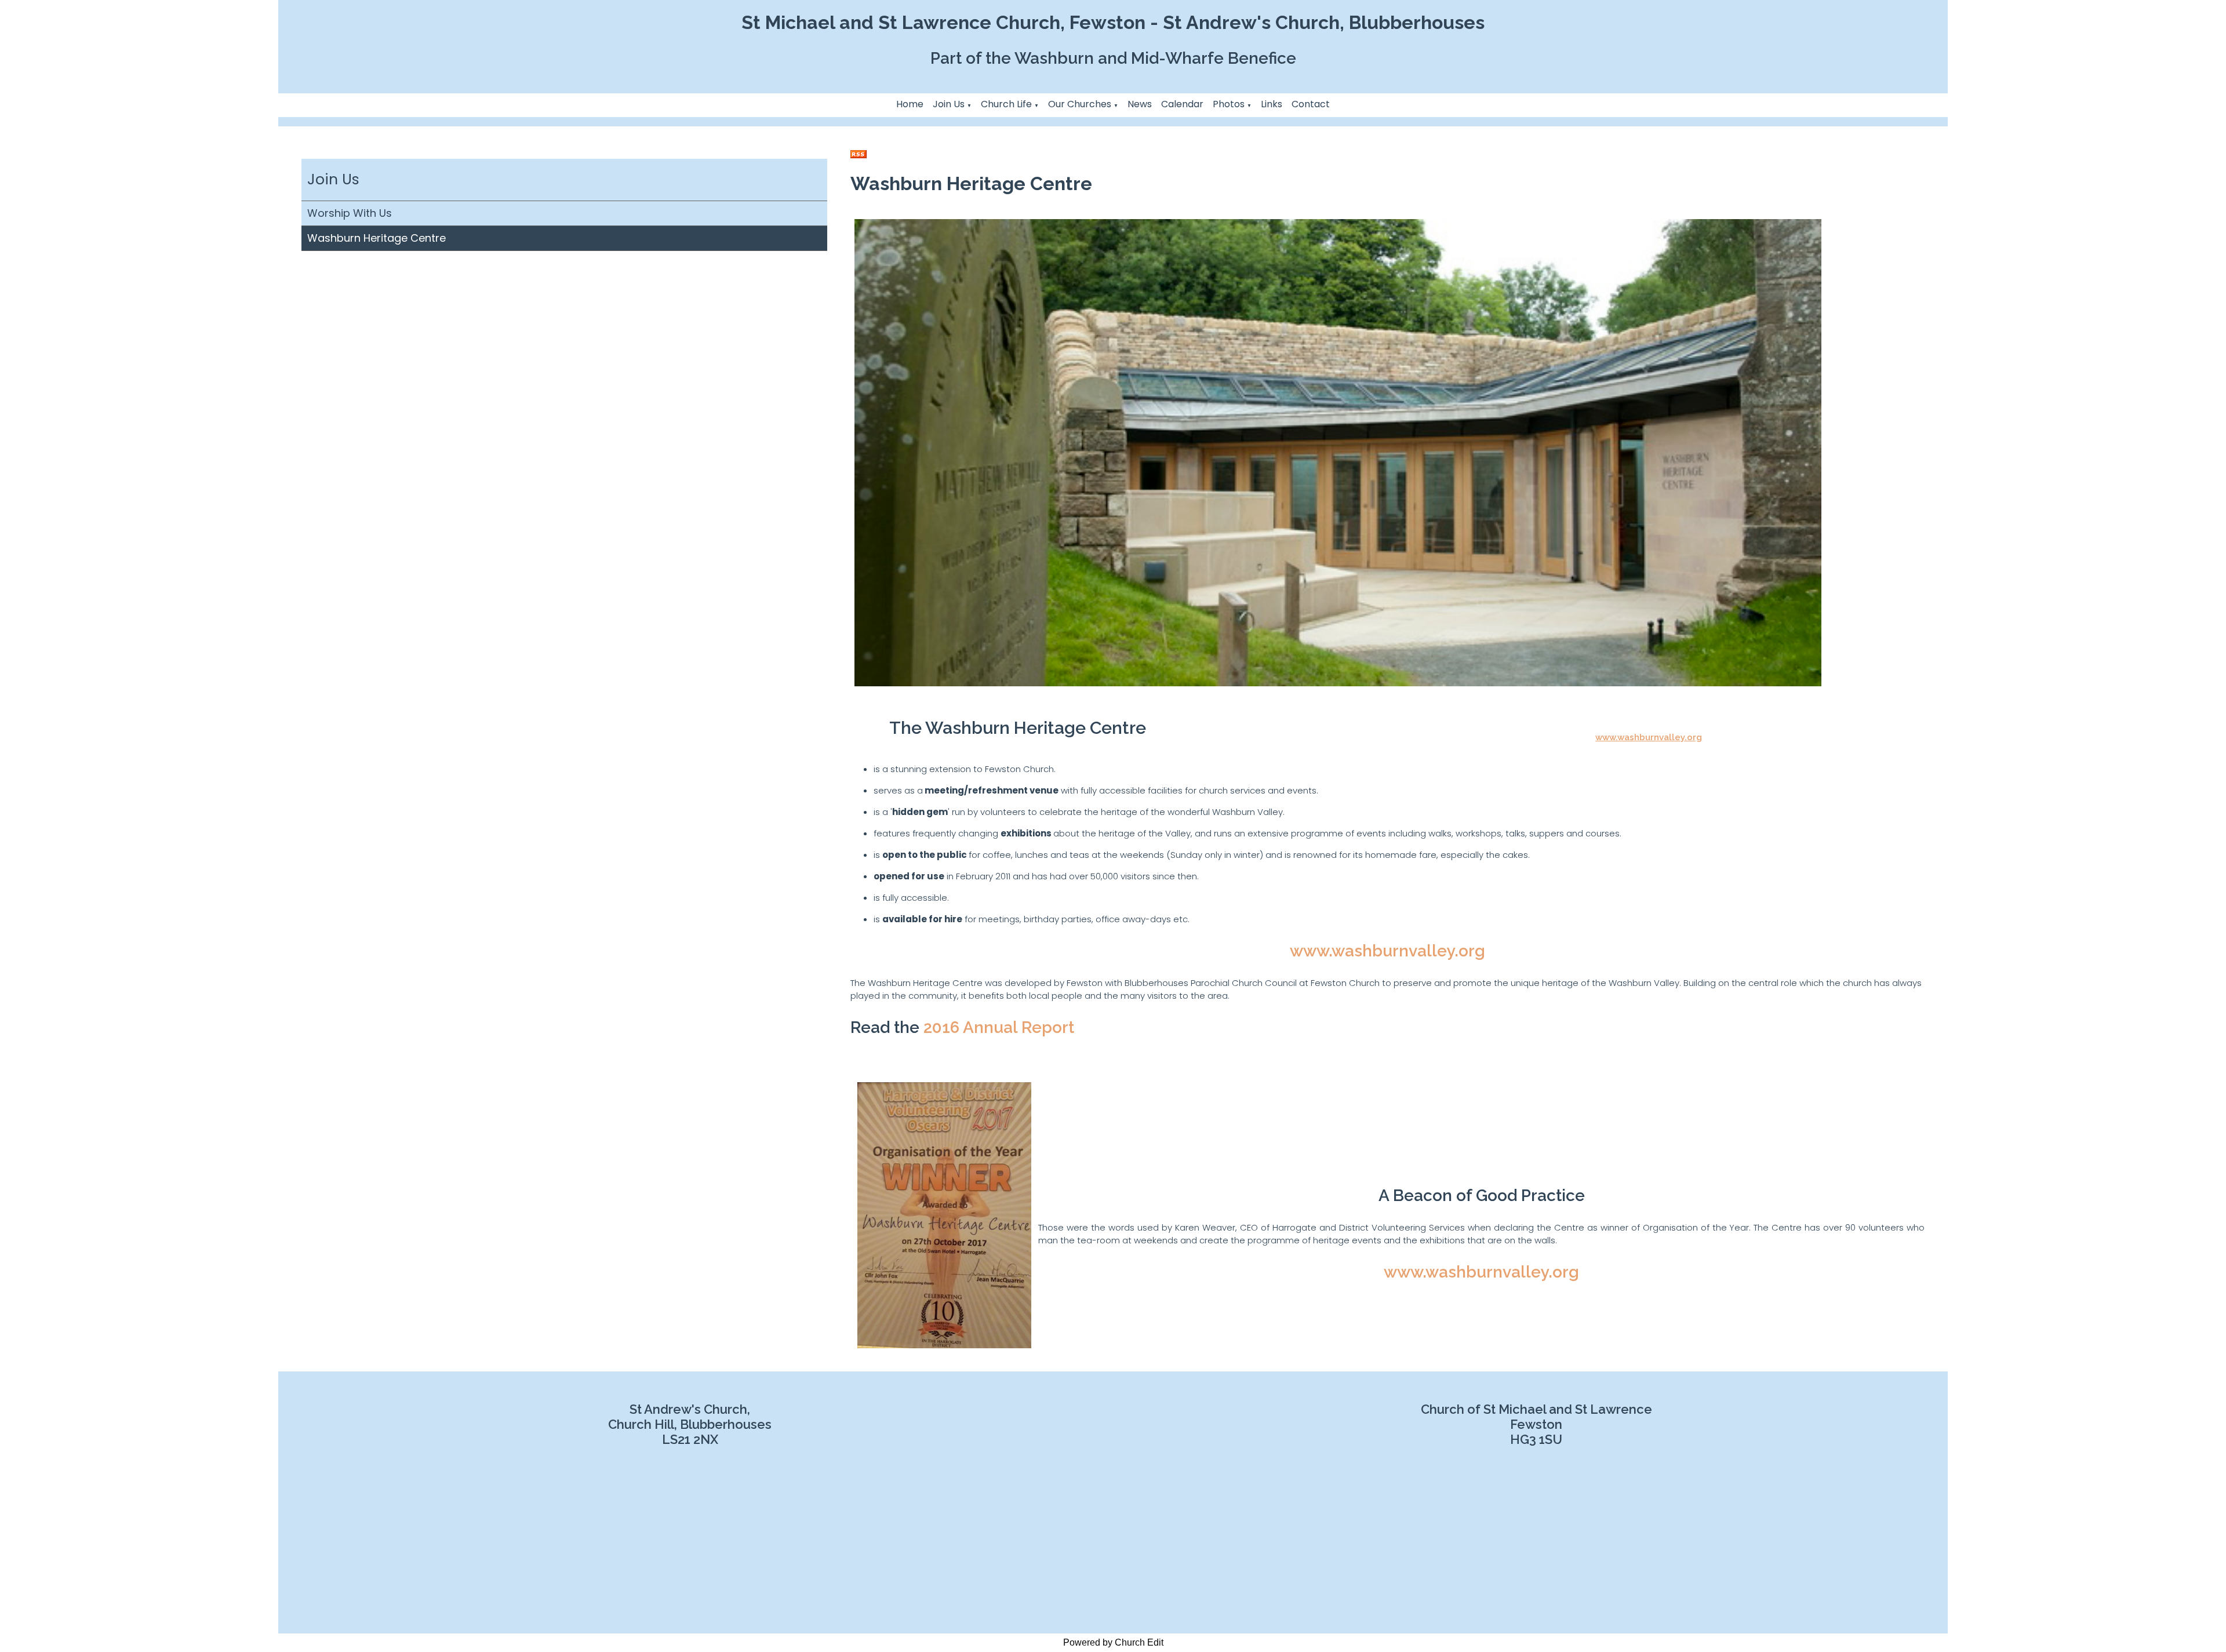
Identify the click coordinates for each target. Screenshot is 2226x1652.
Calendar (1182, 104)
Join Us (949, 104)
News (1140, 104)
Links (1272, 104)
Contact (1311, 104)
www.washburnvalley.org (1649, 737)
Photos (1229, 104)
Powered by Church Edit (1113, 1642)
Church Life (1006, 104)
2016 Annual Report (999, 1027)
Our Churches (1080, 104)
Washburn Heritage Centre (377, 238)
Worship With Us (350, 213)
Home (910, 104)
